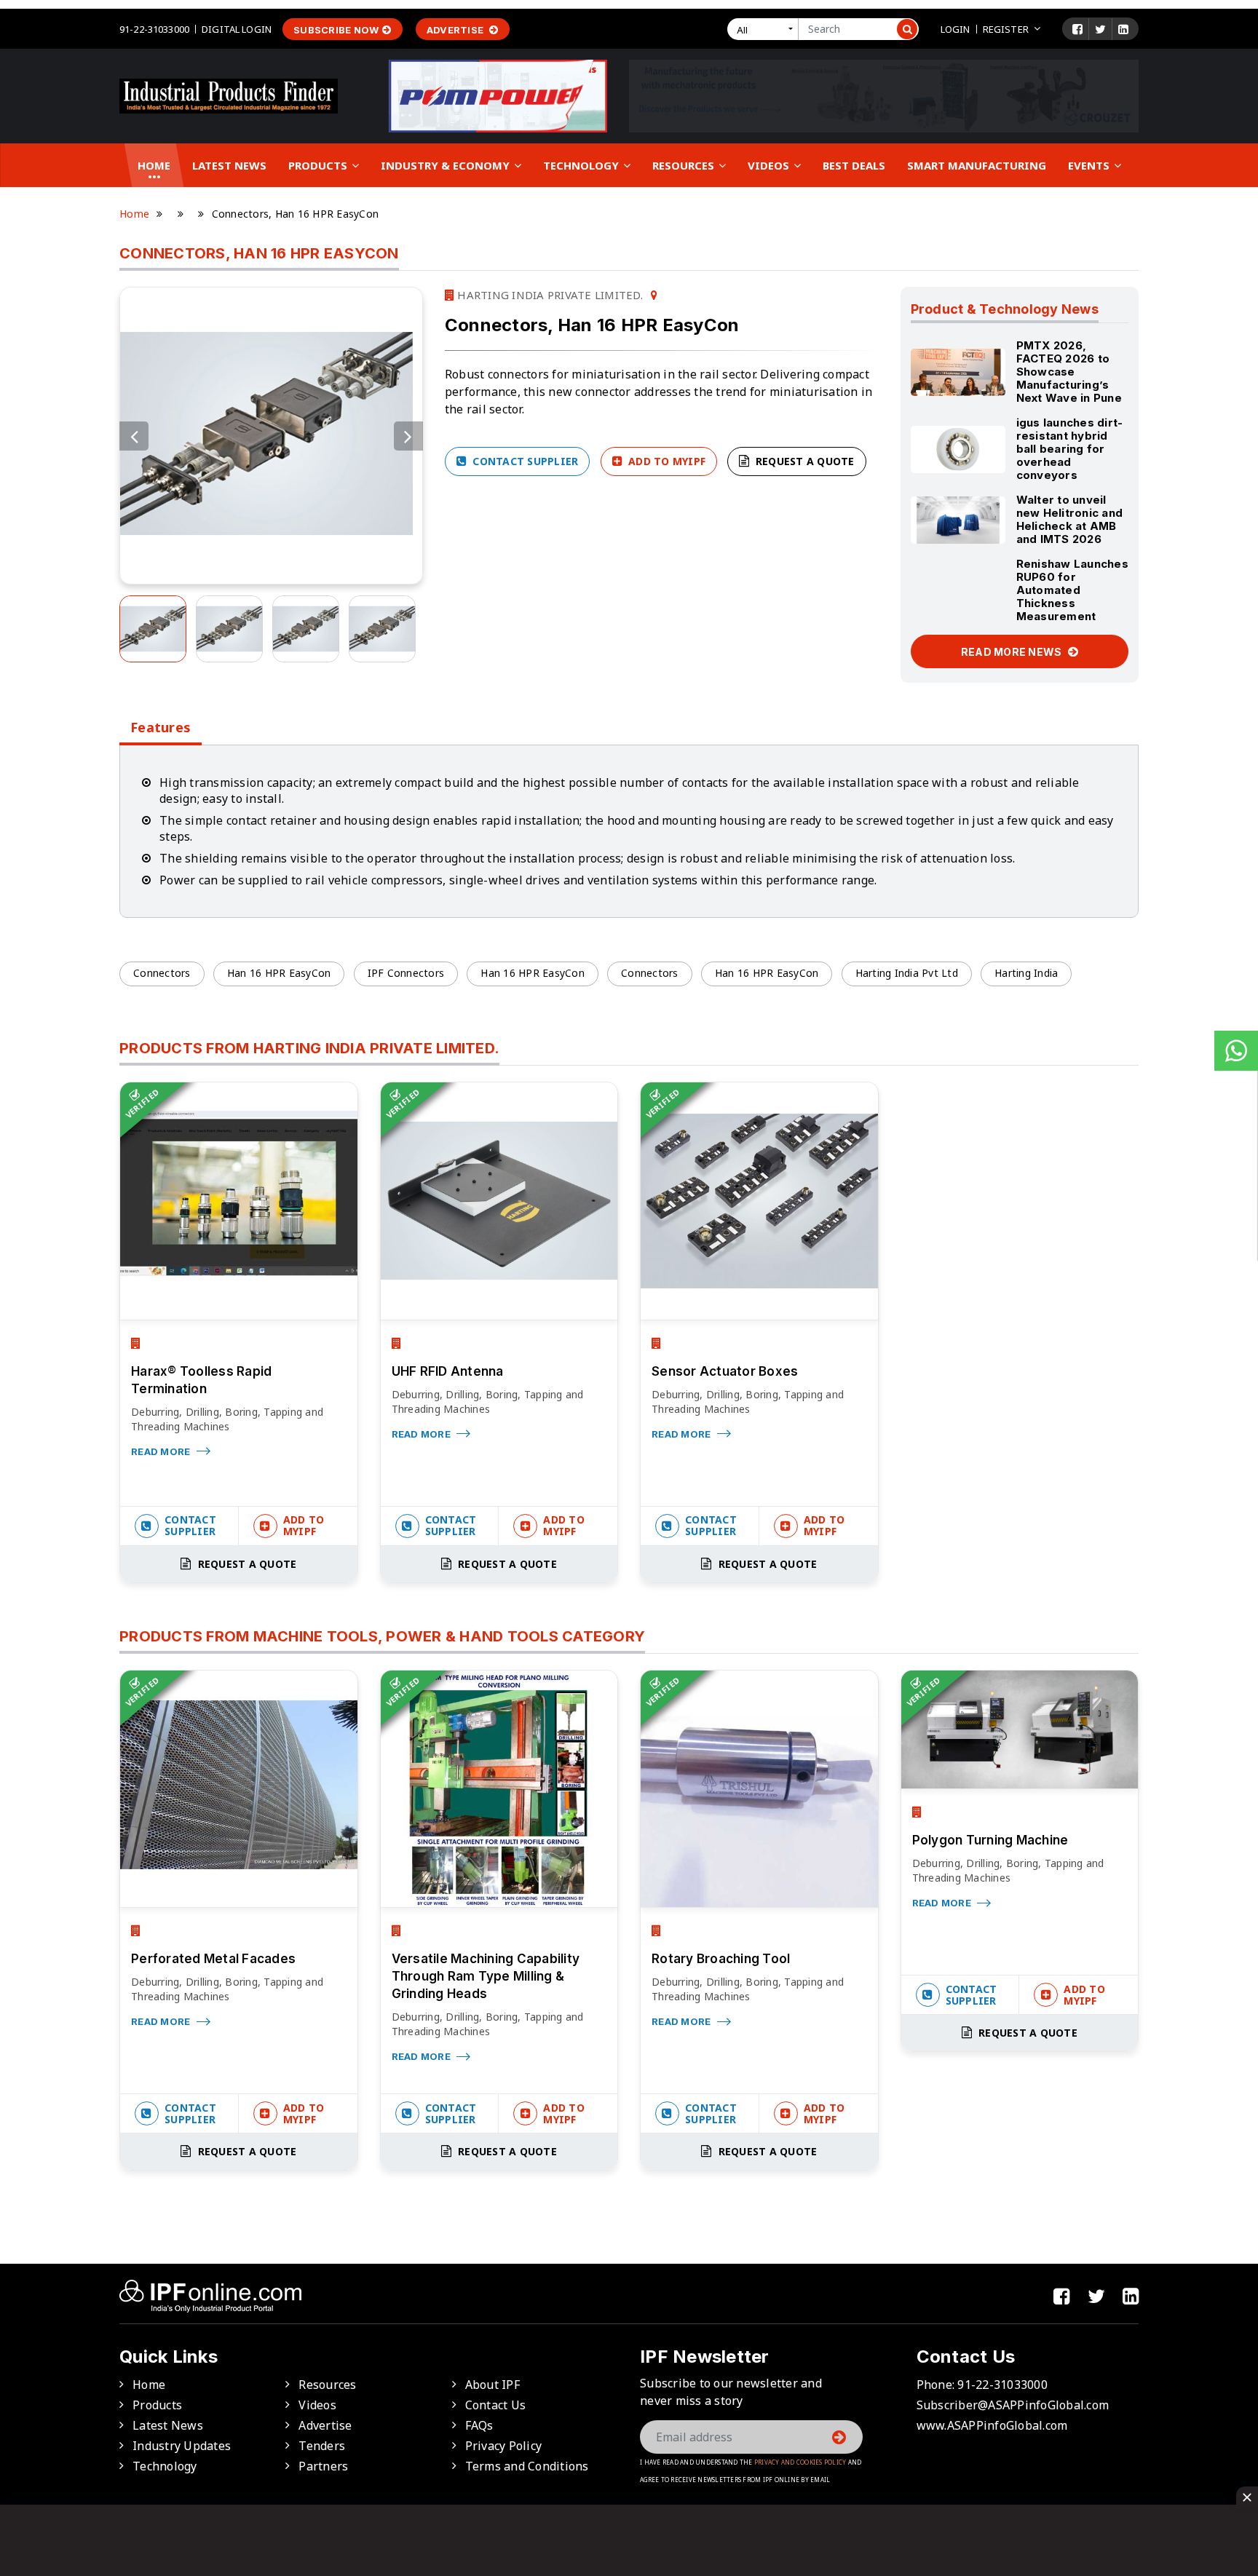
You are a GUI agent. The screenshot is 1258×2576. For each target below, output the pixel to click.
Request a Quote (804, 461)
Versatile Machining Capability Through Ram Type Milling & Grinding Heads (486, 1976)
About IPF (492, 2385)
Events (1090, 165)
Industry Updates (182, 2446)
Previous (134, 436)
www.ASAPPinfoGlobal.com (992, 2425)
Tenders (322, 2446)
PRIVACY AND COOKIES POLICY (800, 2462)
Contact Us (496, 2405)
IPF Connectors (406, 973)
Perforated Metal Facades (213, 1959)
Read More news (1013, 652)
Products (319, 165)
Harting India (1026, 973)
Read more (162, 1451)
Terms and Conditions (527, 2466)
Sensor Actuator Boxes (725, 1371)
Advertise (456, 30)
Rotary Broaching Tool (721, 1959)
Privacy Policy (504, 2446)
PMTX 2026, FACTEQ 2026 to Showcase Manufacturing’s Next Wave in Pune (1069, 372)
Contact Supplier (524, 461)
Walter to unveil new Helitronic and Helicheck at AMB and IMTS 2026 (1070, 519)
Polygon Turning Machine (990, 1840)
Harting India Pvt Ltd (907, 973)
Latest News (229, 165)
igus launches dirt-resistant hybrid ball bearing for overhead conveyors (1070, 449)
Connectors (162, 973)
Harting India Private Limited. (549, 295)
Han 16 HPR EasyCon (279, 973)
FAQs (479, 2425)
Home (154, 165)
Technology (582, 165)
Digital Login (237, 29)
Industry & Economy (447, 165)
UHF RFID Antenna (448, 1371)
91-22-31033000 (154, 29)
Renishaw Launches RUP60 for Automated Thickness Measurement (1072, 590)
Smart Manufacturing (977, 165)
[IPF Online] (229, 95)
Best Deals (854, 165)
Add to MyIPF (665, 461)
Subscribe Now (336, 30)
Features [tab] (161, 728)
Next (408, 436)
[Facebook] (1077, 29)
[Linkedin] (1123, 29)
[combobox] (766, 29)
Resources (685, 165)
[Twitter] (1100, 29)
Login (956, 29)
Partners (323, 2466)
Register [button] (1006, 29)
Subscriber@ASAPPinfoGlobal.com (1013, 2405)
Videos (770, 165)
